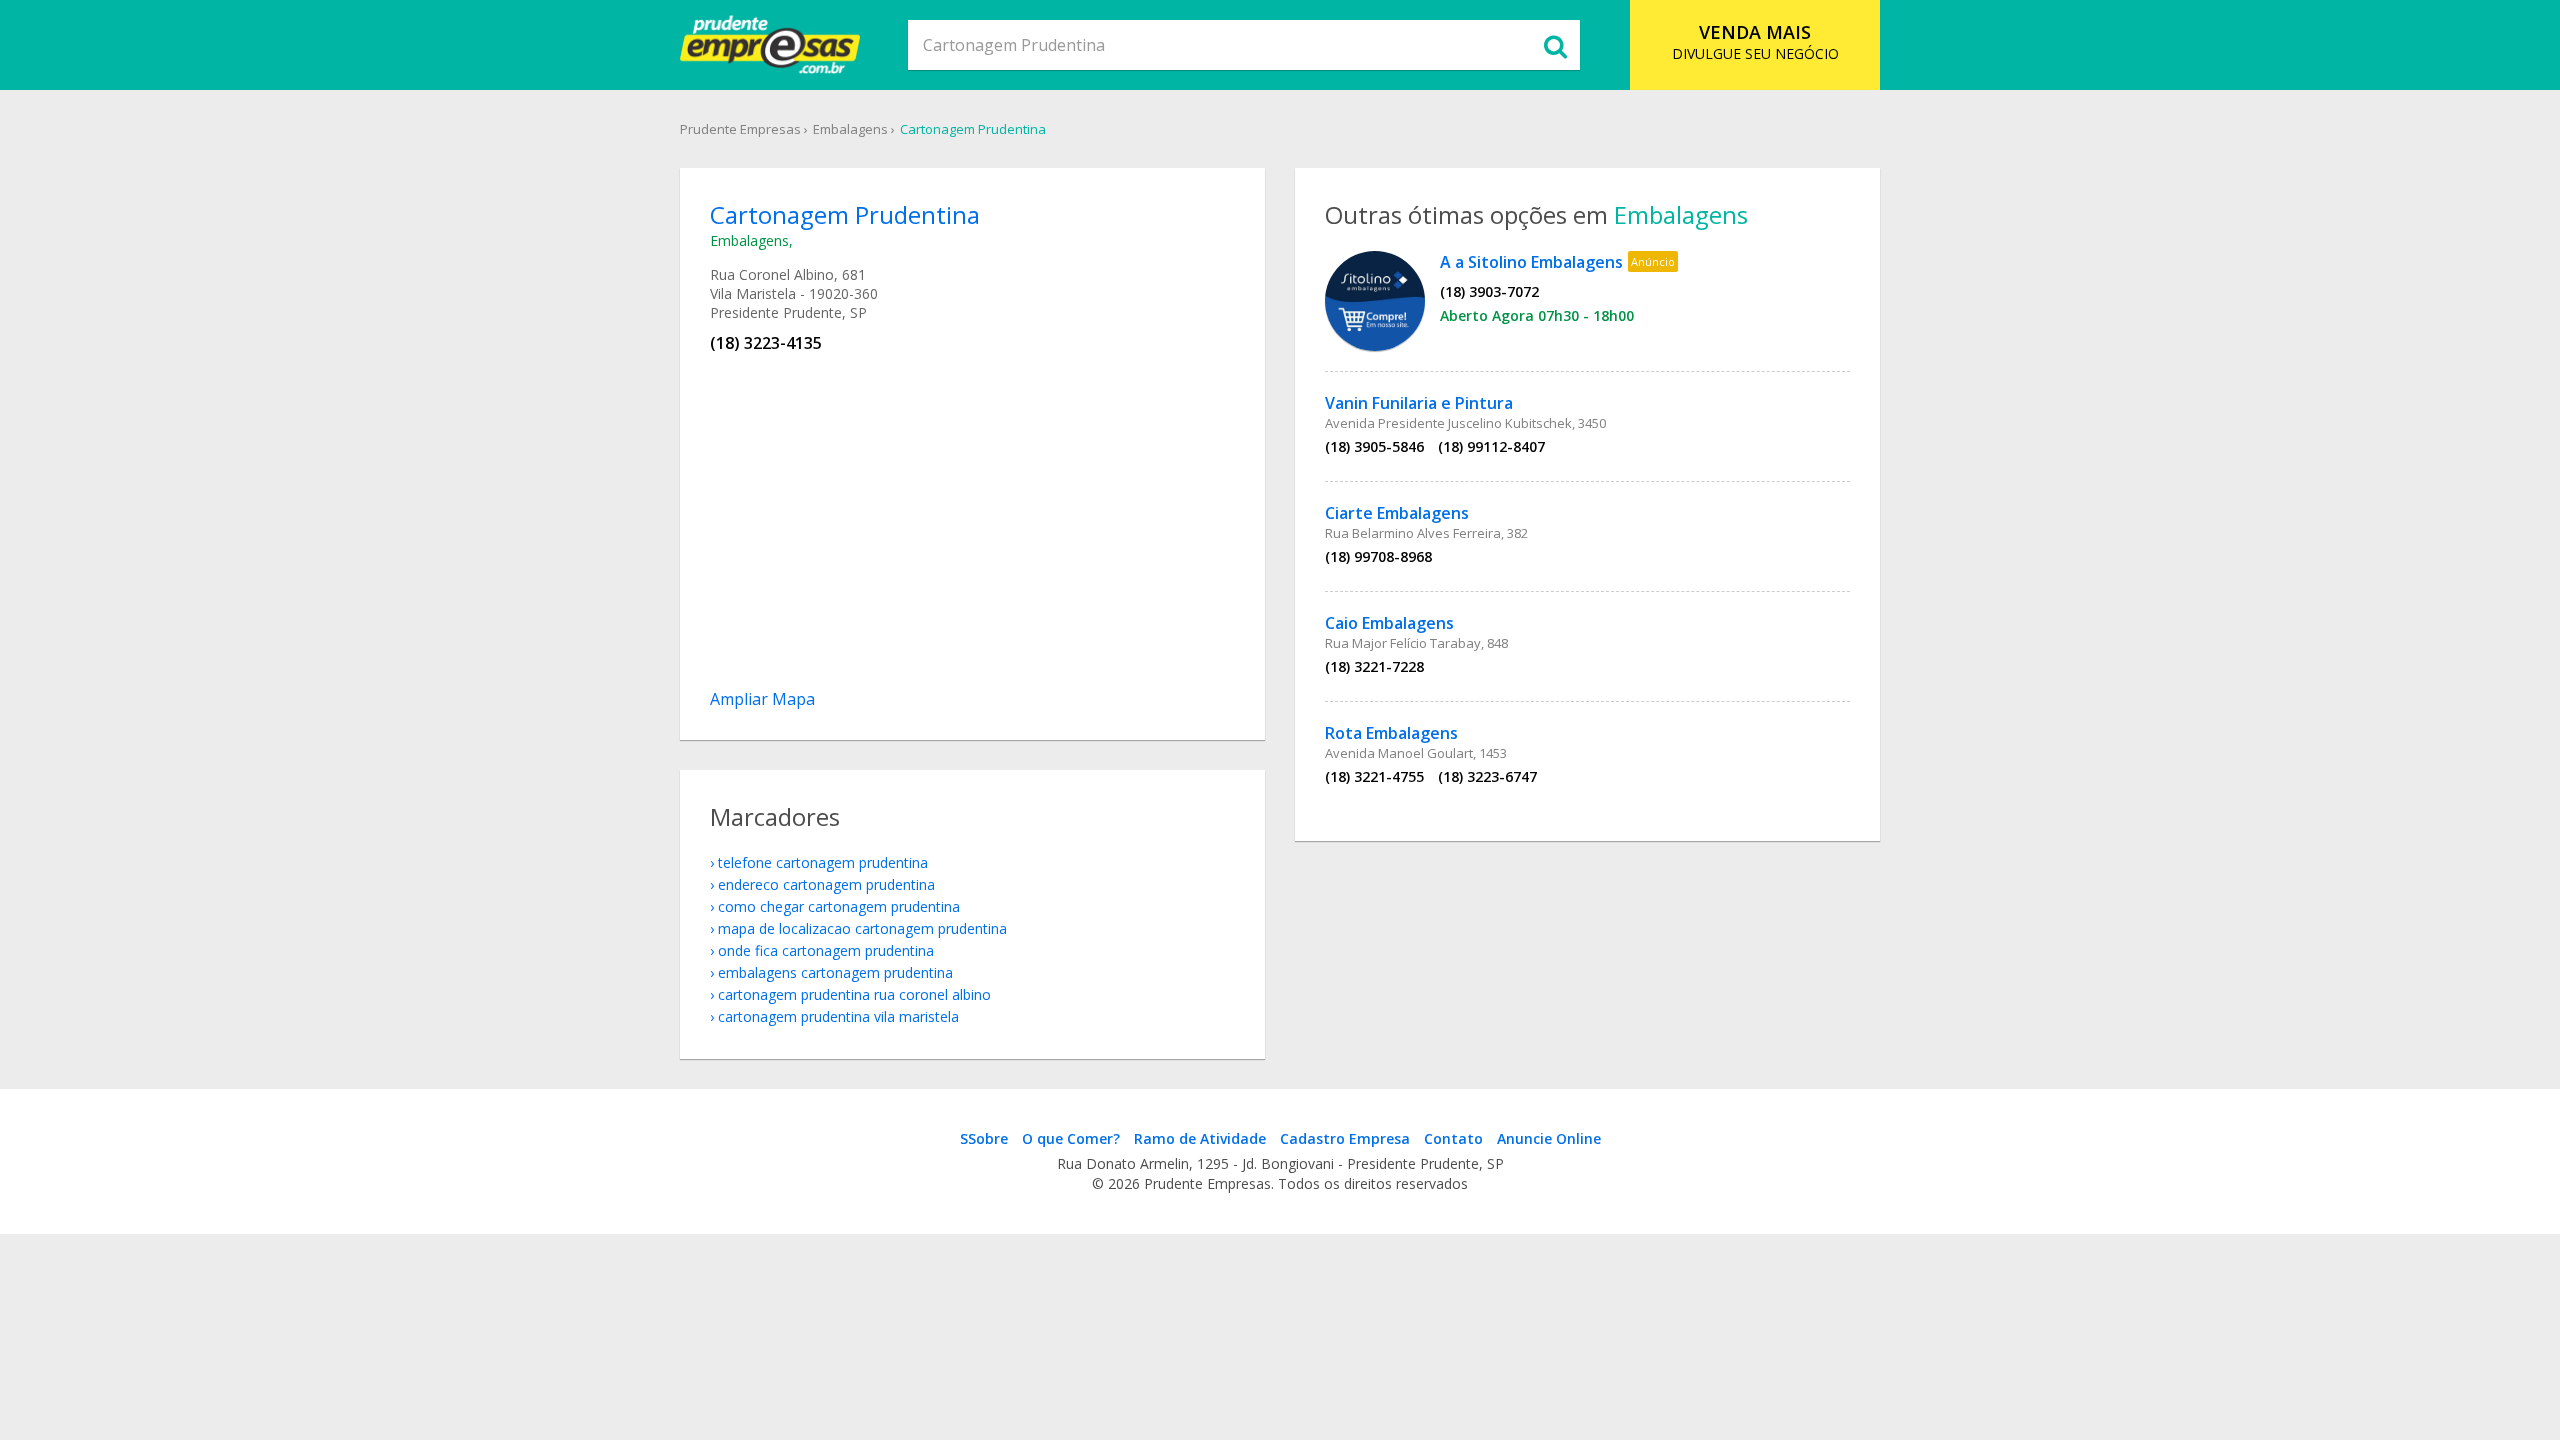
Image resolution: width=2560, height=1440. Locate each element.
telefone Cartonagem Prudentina (823, 862)
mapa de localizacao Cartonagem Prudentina (862, 928)
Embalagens (850, 129)
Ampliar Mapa (762, 699)
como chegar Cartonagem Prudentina (839, 906)
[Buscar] (1555, 45)
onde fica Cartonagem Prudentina (826, 950)
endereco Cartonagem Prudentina (826, 884)
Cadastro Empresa (1345, 1138)
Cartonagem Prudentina (973, 129)
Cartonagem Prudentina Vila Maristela (838, 1016)
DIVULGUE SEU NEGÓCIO (1755, 41)
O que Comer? (1071, 1138)
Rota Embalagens (1391, 733)
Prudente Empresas (740, 129)
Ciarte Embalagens (1397, 513)
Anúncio (1653, 261)
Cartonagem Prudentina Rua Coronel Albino (854, 994)
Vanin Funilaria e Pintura (1419, 403)
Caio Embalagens (1389, 623)
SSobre (984, 1138)
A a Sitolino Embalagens (1531, 262)
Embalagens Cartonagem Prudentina (835, 972)
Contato (1453, 1138)
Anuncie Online (1549, 1138)
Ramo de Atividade (1200, 1138)
